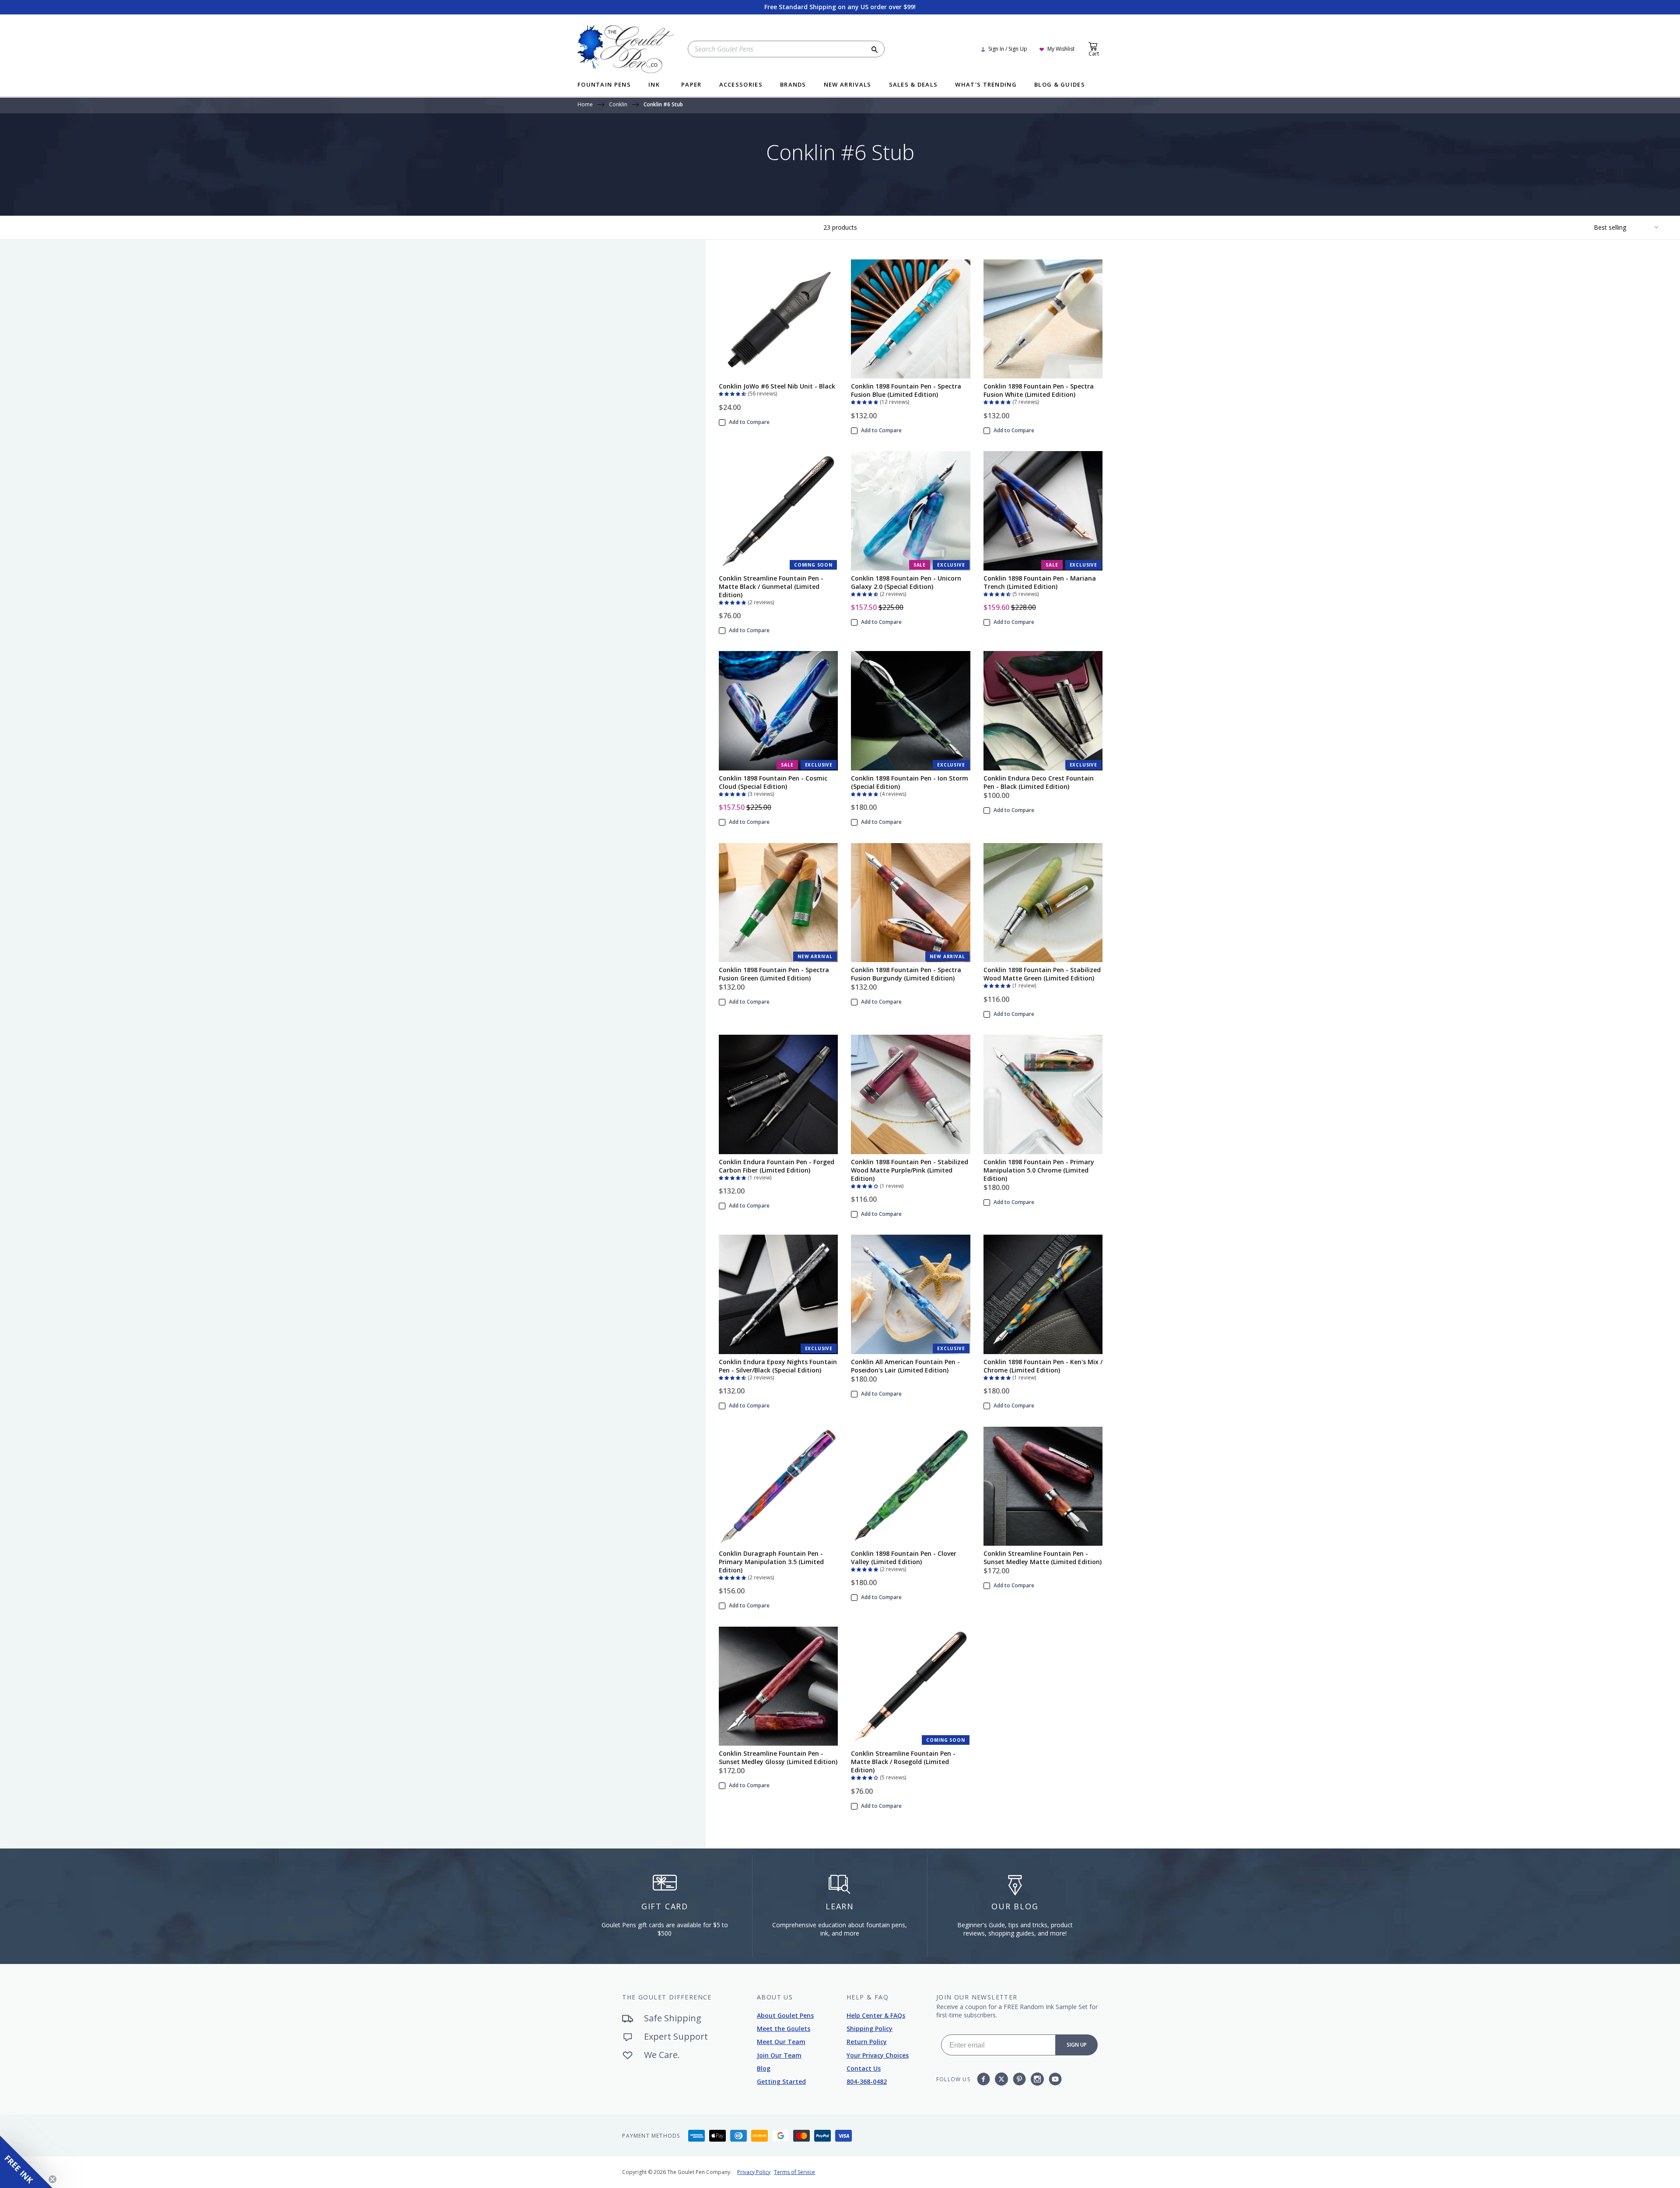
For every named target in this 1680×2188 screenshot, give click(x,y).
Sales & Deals (913, 85)
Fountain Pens (604, 85)
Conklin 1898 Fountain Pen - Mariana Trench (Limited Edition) (1040, 582)
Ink (654, 85)
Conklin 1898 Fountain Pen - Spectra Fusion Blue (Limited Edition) (906, 390)
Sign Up (1077, 2045)
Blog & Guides (1060, 85)
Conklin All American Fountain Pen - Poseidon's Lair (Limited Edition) (905, 1366)
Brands (793, 85)
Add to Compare (749, 422)
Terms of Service (794, 2172)
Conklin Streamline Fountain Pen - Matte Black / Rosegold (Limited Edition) (903, 1762)
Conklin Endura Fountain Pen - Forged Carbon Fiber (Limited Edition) (777, 1166)
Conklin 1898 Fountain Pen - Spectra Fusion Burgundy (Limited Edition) (906, 974)
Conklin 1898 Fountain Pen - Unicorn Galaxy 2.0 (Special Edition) (906, 582)
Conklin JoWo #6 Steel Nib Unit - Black (777, 386)
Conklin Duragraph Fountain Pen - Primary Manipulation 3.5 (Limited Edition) (771, 1562)
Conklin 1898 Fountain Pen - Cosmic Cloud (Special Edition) (773, 782)
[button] (733, 393)
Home (585, 105)
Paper (691, 85)
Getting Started (781, 2081)
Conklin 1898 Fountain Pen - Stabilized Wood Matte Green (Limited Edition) (1042, 974)
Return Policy (867, 2042)
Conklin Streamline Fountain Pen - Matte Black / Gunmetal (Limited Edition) (771, 586)
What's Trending (986, 85)
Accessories (741, 85)
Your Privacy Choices (878, 2055)
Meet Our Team (781, 2042)
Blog (764, 2068)
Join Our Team (779, 2055)
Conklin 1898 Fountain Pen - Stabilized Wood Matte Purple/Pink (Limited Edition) (910, 1170)
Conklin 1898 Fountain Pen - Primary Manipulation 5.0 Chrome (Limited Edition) (1039, 1170)
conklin (618, 105)
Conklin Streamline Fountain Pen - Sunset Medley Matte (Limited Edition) (1043, 1558)
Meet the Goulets (784, 2029)
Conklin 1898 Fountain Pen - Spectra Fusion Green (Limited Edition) (774, 974)
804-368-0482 (867, 2081)
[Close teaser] (52, 2179)
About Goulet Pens (785, 2015)
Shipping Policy (870, 2029)
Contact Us (864, 2068)
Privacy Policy (754, 2172)
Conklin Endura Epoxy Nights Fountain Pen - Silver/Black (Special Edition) (778, 1366)
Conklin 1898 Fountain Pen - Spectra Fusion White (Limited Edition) (1039, 390)
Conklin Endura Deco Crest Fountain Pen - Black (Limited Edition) (1039, 782)
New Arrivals (848, 85)
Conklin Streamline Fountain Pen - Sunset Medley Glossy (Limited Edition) (778, 1757)
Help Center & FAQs (876, 2015)
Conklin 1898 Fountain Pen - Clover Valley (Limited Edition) (904, 1558)
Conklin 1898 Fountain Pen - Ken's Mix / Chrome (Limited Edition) (1043, 1366)
